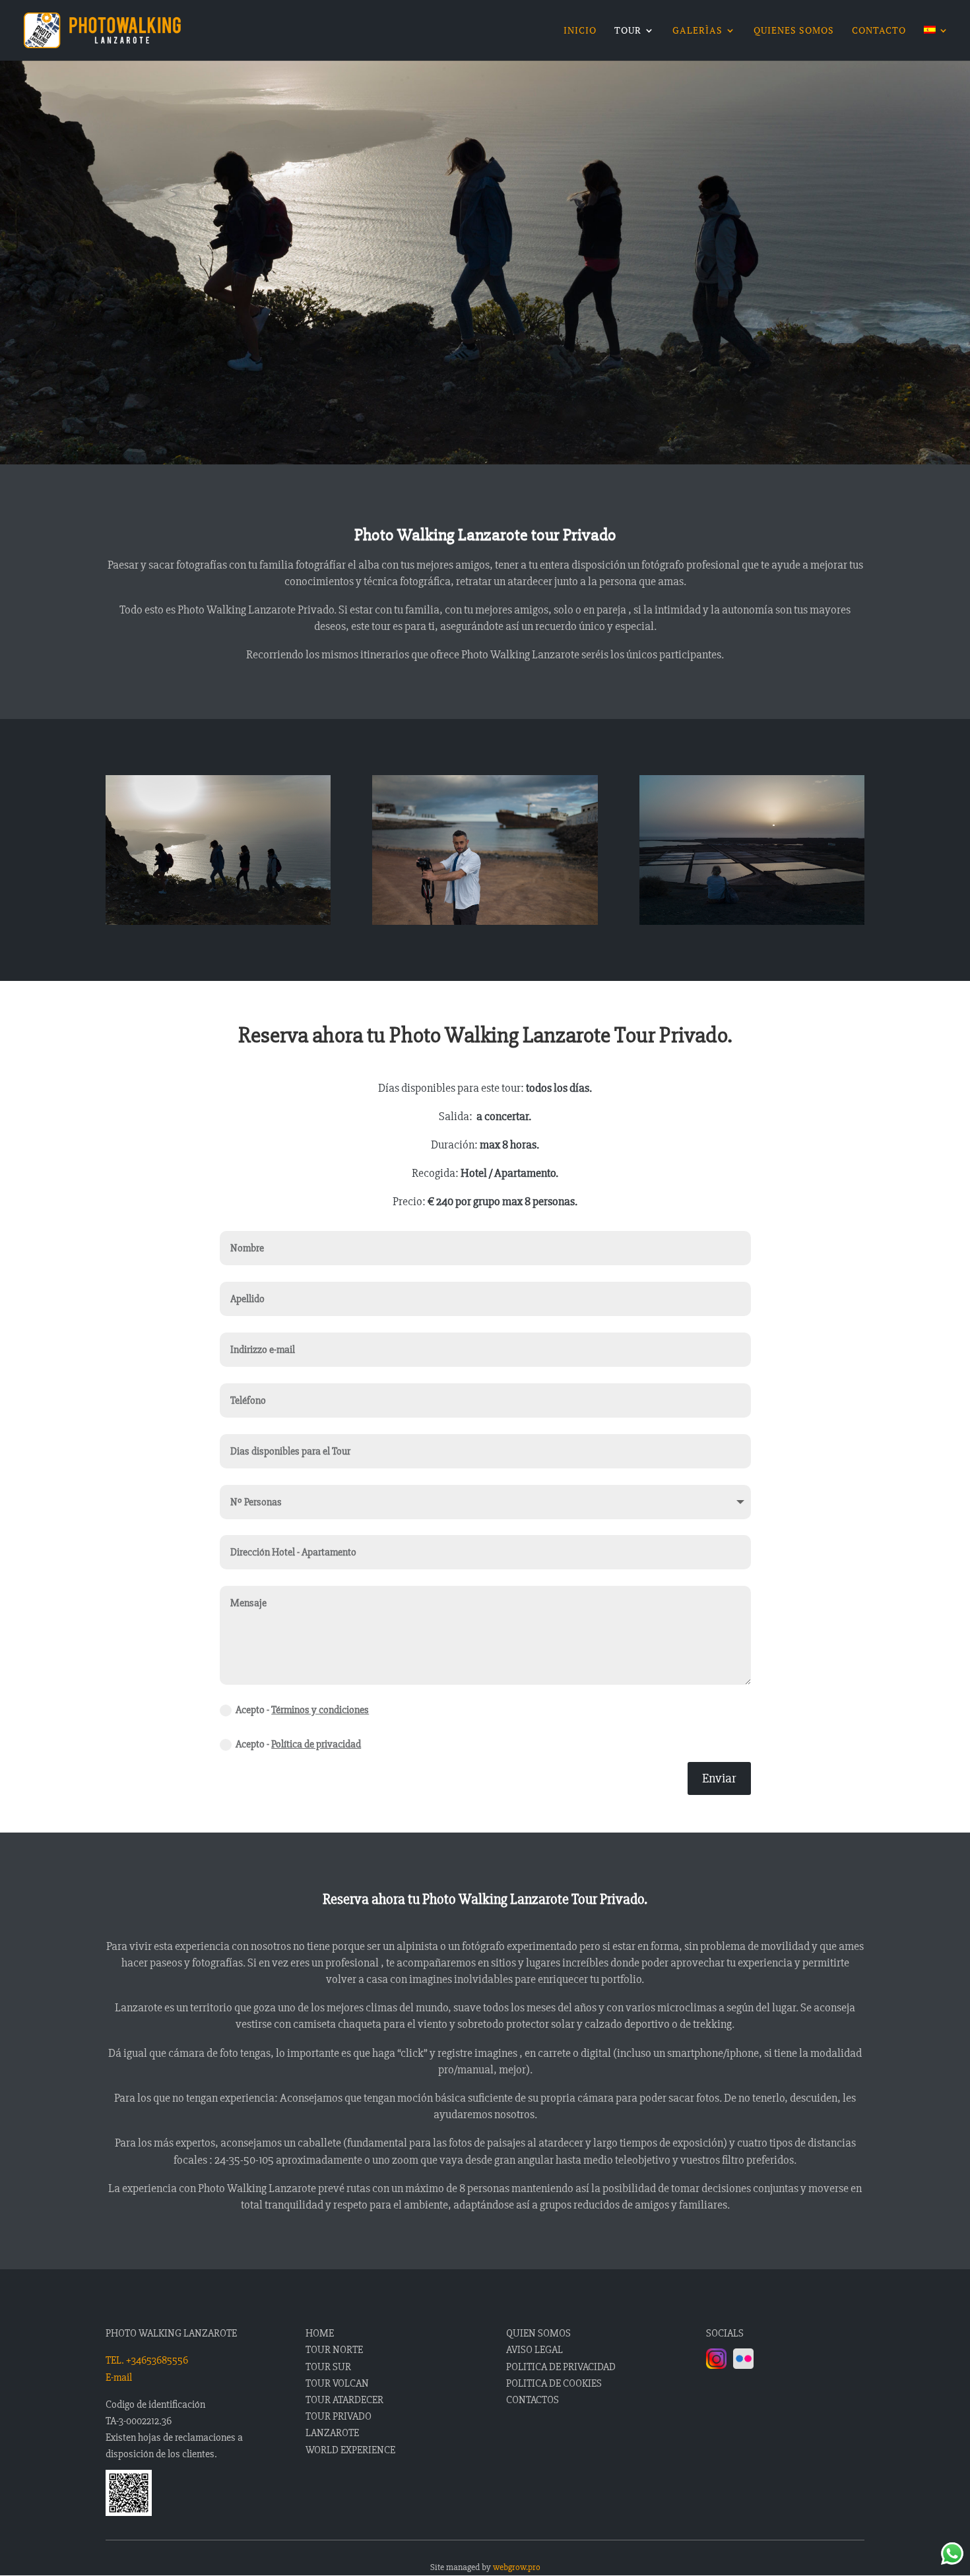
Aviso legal (534, 2350)
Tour (628, 31)
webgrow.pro (517, 2567)
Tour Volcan (337, 2383)
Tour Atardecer (344, 2400)
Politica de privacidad (561, 2367)
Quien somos (538, 2333)
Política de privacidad (316, 1744)
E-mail (119, 2377)
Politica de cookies (554, 2383)
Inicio (580, 31)
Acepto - (302, 1710)
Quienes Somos (794, 31)
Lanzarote (332, 2433)
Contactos (533, 2400)
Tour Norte (334, 2350)
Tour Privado (339, 2416)
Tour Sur (328, 2367)
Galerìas (697, 31)
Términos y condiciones (320, 1710)
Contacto (879, 31)
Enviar (719, 1778)
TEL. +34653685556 (147, 2360)
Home (320, 2333)
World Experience (350, 2450)
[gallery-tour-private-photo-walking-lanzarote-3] (752, 921)
